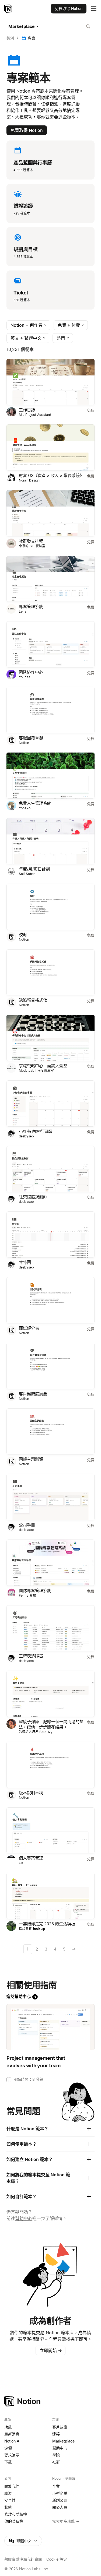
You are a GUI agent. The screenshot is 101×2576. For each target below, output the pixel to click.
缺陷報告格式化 (33, 1000)
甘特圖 (25, 1262)
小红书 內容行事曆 (36, 1131)
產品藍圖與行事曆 (33, 163)
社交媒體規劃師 (33, 1197)
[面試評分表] (50, 1300)
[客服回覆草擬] (50, 710)
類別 (10, 38)
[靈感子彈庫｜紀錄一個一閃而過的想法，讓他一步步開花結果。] (50, 1694)
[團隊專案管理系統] (50, 1563)
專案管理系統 (31, 607)
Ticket (21, 293)
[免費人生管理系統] (50, 776)
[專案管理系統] (50, 579)
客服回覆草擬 (31, 738)
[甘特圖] (50, 1235)
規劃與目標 (25, 249)
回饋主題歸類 (31, 1459)
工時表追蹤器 (31, 1656)
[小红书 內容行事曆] (50, 1104)
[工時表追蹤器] (50, 1628)
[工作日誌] (50, 382)
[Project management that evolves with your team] (50, 2027)
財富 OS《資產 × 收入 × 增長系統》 (51, 475)
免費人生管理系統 (35, 803)
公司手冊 (27, 1525)
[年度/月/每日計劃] (50, 841)
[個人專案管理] (50, 1830)
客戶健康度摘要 (33, 1394)
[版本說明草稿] (50, 1765)
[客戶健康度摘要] (50, 1366)
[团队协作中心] (50, 644)
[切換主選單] (94, 9)
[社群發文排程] (50, 513)
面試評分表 (29, 1328)
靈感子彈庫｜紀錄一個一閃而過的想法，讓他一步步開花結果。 (51, 1724)
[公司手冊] (50, 1497)
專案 (32, 38)
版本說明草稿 (31, 1793)
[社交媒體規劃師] (50, 1169)
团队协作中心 (31, 672)
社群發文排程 (31, 541)
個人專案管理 (31, 1858)
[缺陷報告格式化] (50, 972)
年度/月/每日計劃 (34, 869)
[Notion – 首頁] (9, 9)
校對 (23, 935)
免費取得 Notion (27, 130)
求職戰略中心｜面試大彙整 (43, 1066)
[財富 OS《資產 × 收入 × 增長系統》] (50, 448)
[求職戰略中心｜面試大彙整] (50, 1038)
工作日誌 (27, 410)
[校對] (50, 907)
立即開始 (51, 2350)
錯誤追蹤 (23, 206)
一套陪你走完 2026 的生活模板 (47, 1924)
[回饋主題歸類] (50, 1432)
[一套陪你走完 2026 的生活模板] (50, 1896)
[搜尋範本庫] (88, 26)
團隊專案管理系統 (35, 1591)
